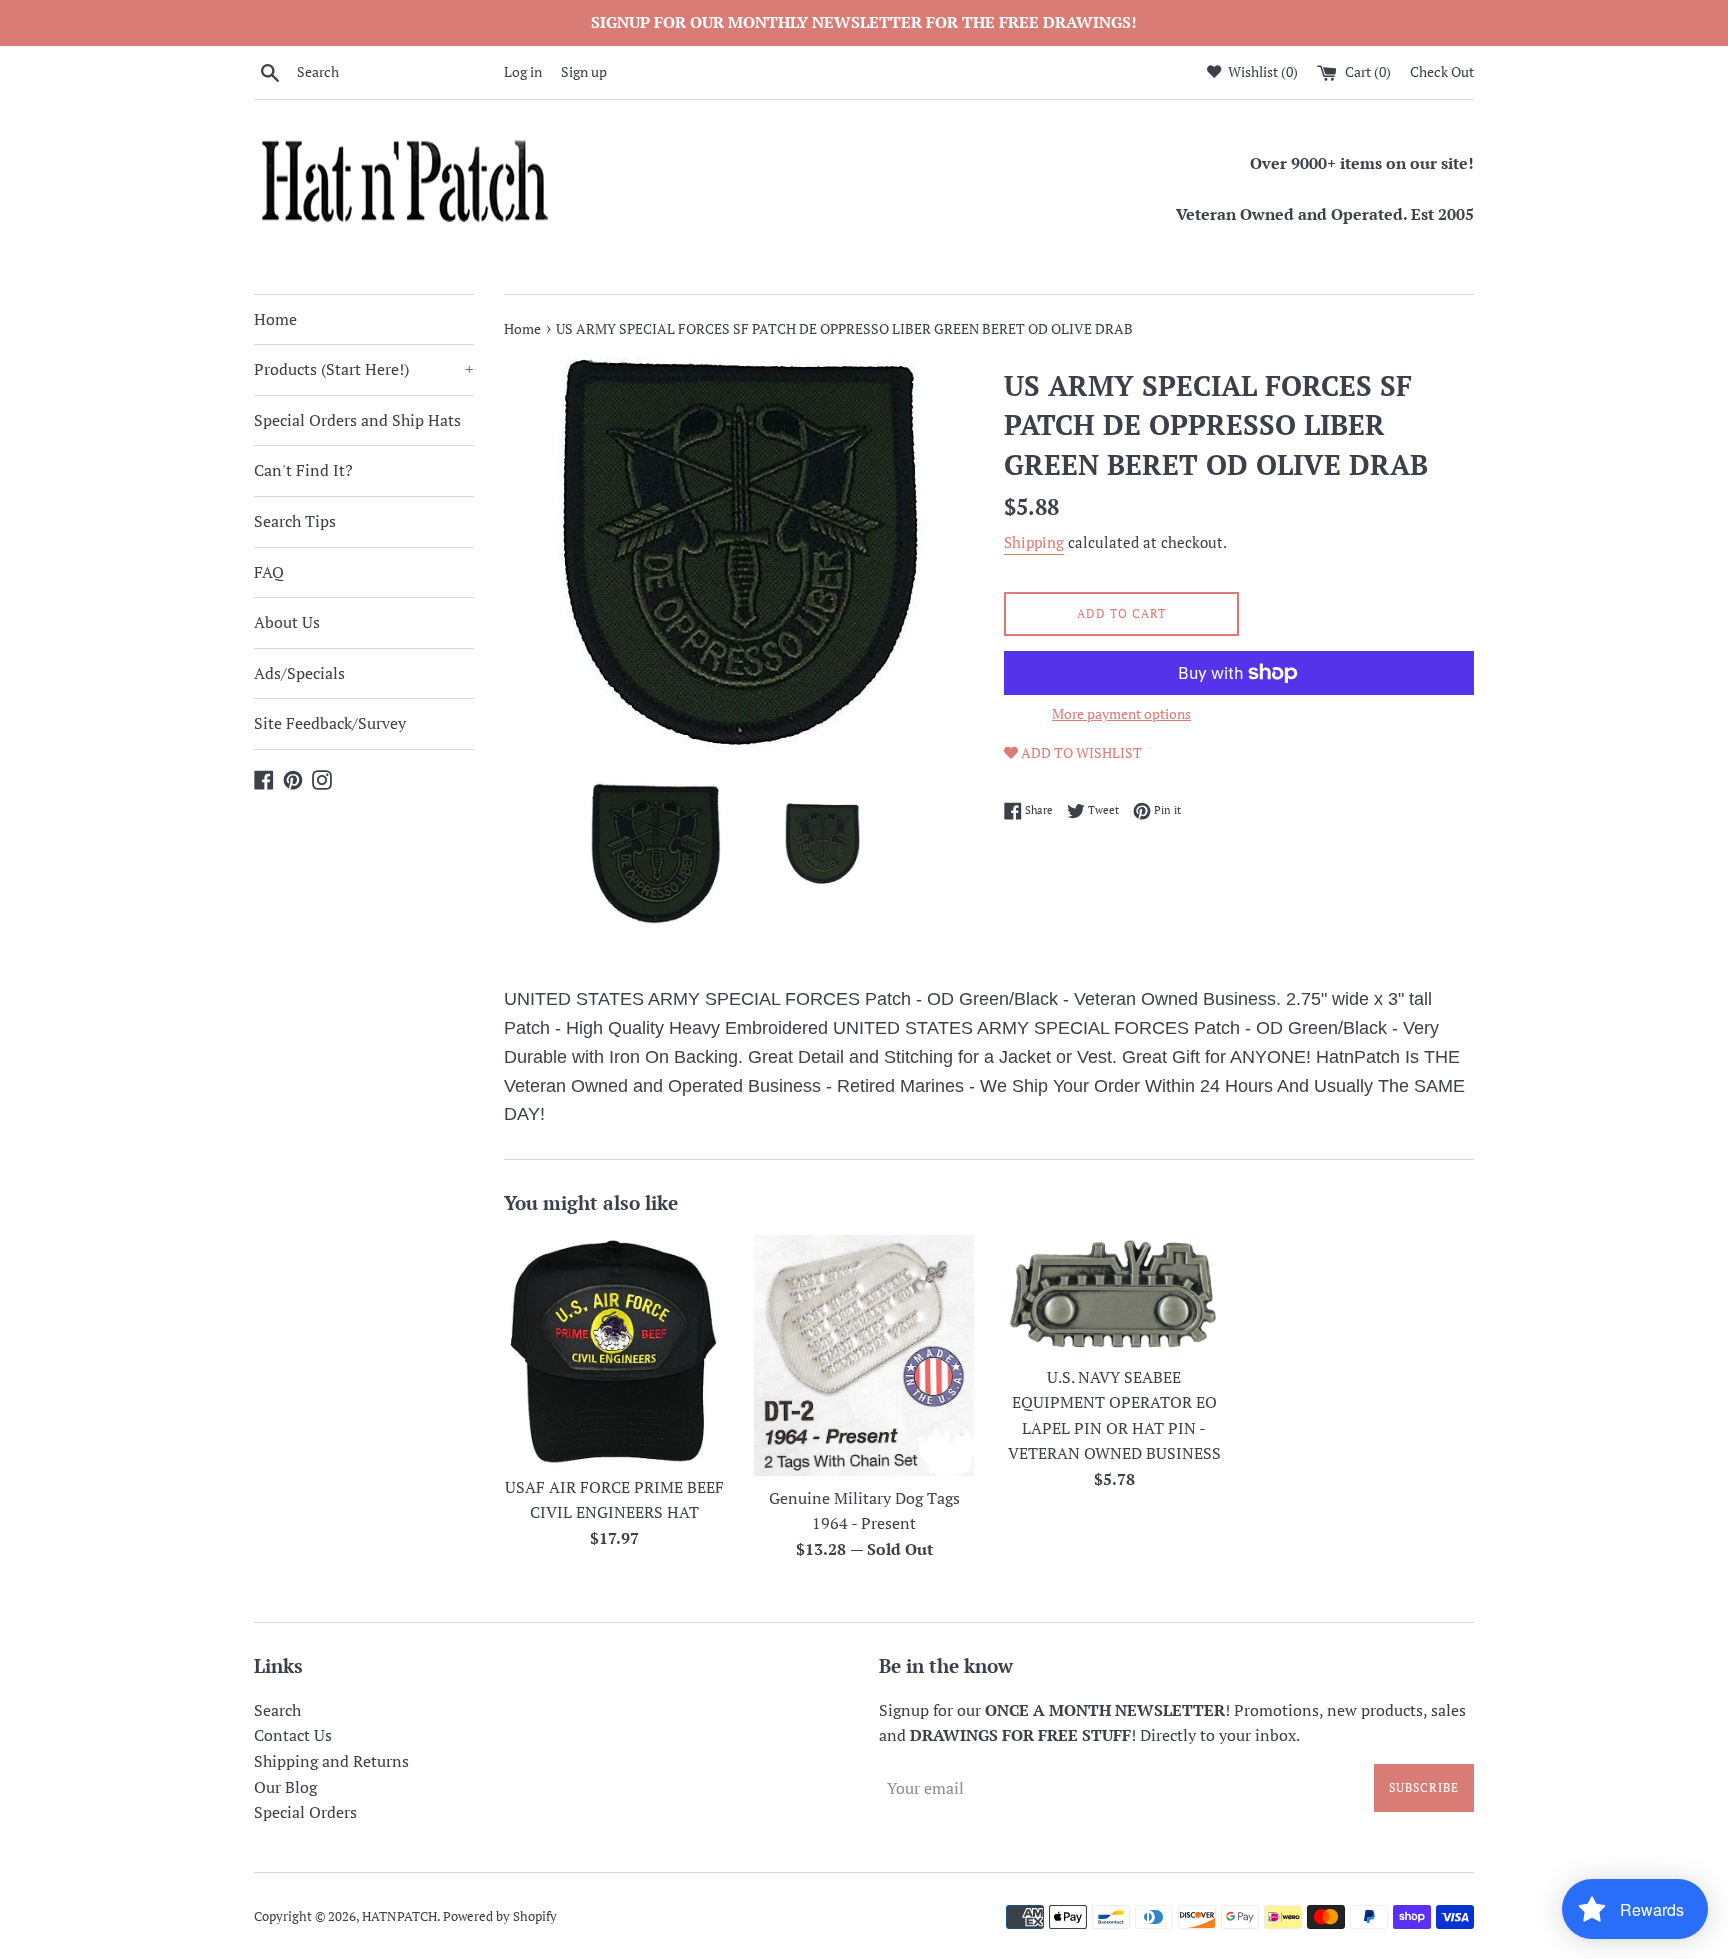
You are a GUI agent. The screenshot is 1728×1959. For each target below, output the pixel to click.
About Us (287, 622)
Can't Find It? (303, 470)
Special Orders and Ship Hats (357, 420)
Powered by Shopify (500, 1916)
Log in (523, 71)
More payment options (1121, 713)
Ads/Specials (299, 673)
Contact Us (293, 1735)
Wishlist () (1261, 71)
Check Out (1442, 71)
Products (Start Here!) (364, 369)
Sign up (584, 71)
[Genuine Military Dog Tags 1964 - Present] (864, 1355)
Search (277, 1710)
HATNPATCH (399, 1916)
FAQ (269, 572)
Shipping (1034, 542)
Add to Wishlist (1080, 752)
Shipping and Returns (331, 1761)
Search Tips (295, 521)
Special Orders (305, 1812)
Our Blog (285, 1787)
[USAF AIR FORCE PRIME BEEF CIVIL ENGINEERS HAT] (614, 1350)
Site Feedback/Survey (330, 723)
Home (275, 319)
